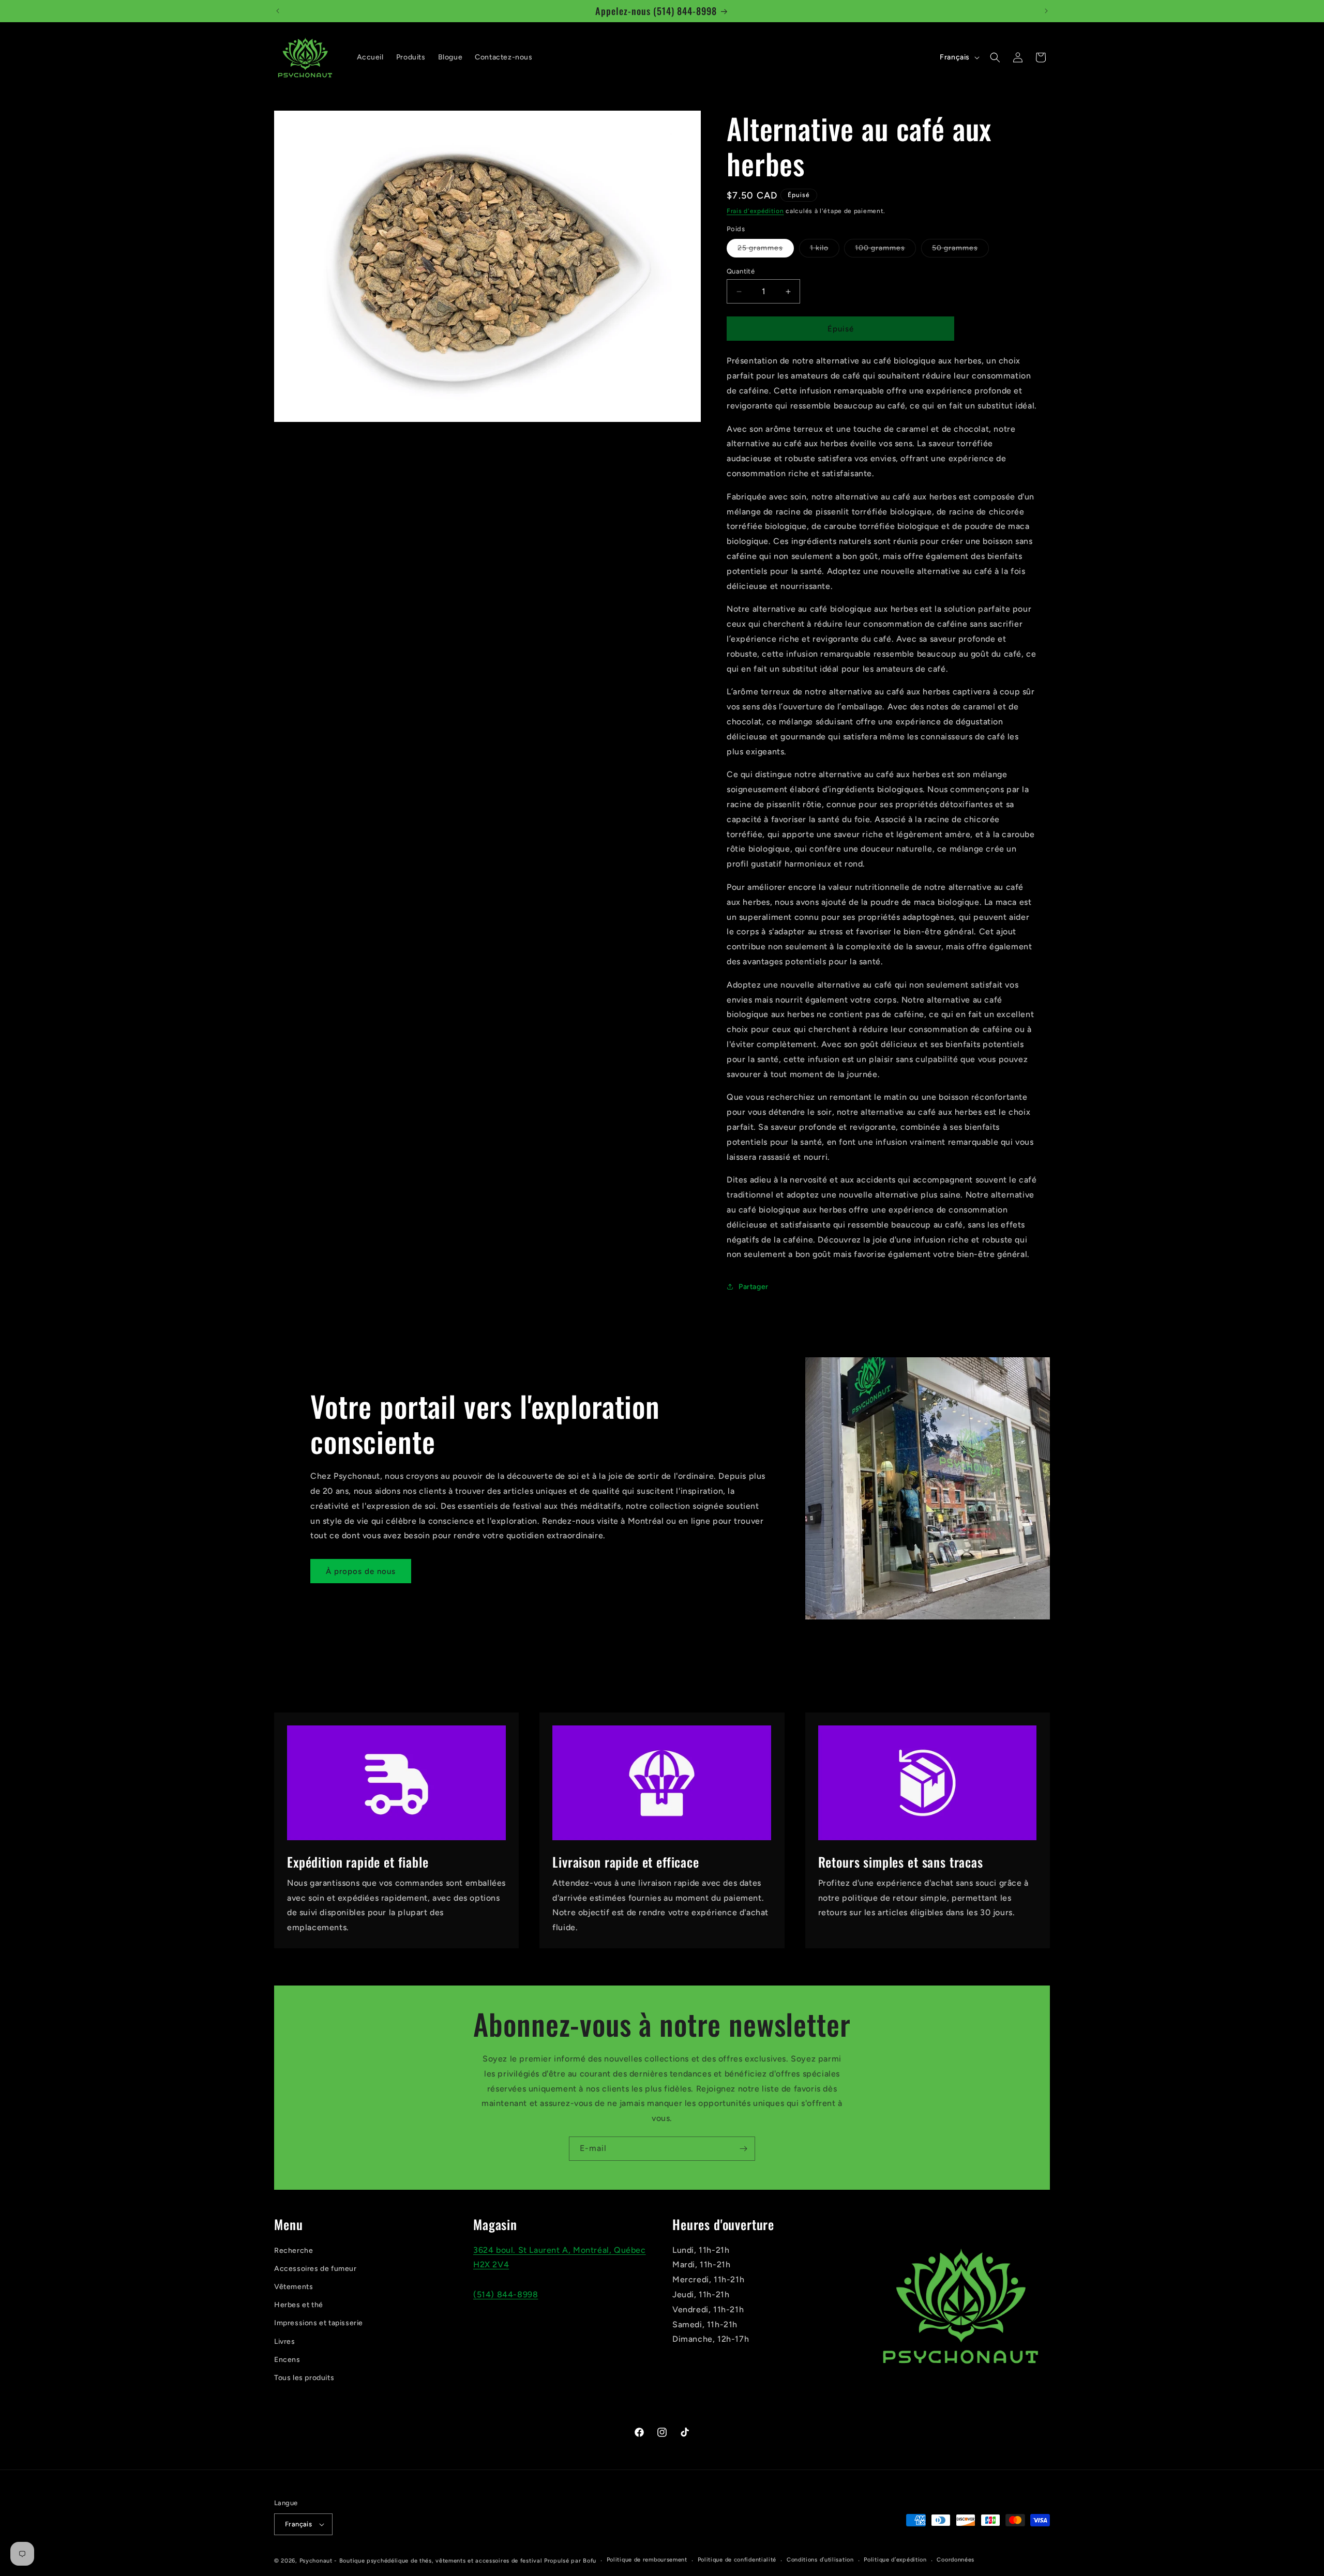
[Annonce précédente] (278, 11)
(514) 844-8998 (506, 2294)
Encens (287, 2360)
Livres (285, 2342)
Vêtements (294, 2287)
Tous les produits (304, 2378)
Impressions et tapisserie (319, 2323)
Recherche (294, 2251)
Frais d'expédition (755, 211)
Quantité (741, 271)
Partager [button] (754, 1287)
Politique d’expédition (895, 2560)
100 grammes (885, 250)
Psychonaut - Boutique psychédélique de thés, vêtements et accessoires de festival (421, 2561)
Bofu (590, 2561)
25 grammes (766, 250)
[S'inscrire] (743, 2149)
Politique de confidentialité (737, 2560)
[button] (995, 57)
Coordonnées (956, 2560)
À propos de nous (361, 1571)
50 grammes (960, 250)
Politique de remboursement (647, 2560)
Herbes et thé (299, 2305)
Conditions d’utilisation (820, 2560)
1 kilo (825, 250)
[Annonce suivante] (1046, 11)
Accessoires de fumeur (315, 2269)
